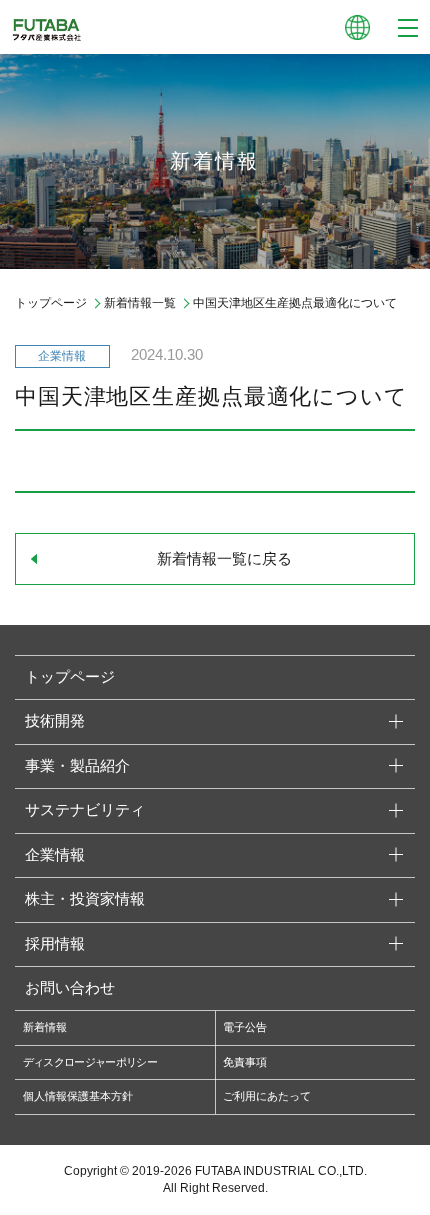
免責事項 (245, 1062)
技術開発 (55, 721)
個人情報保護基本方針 (78, 1096)
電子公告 (245, 1027)
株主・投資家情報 (85, 899)
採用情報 (55, 944)
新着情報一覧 (140, 303)
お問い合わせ (70, 988)
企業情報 (55, 855)
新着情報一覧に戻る (224, 559)
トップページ (51, 303)
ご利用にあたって (267, 1096)
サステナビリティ (85, 810)
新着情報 (45, 1027)
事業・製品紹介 (77, 766)
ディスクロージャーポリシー (90, 1062)
